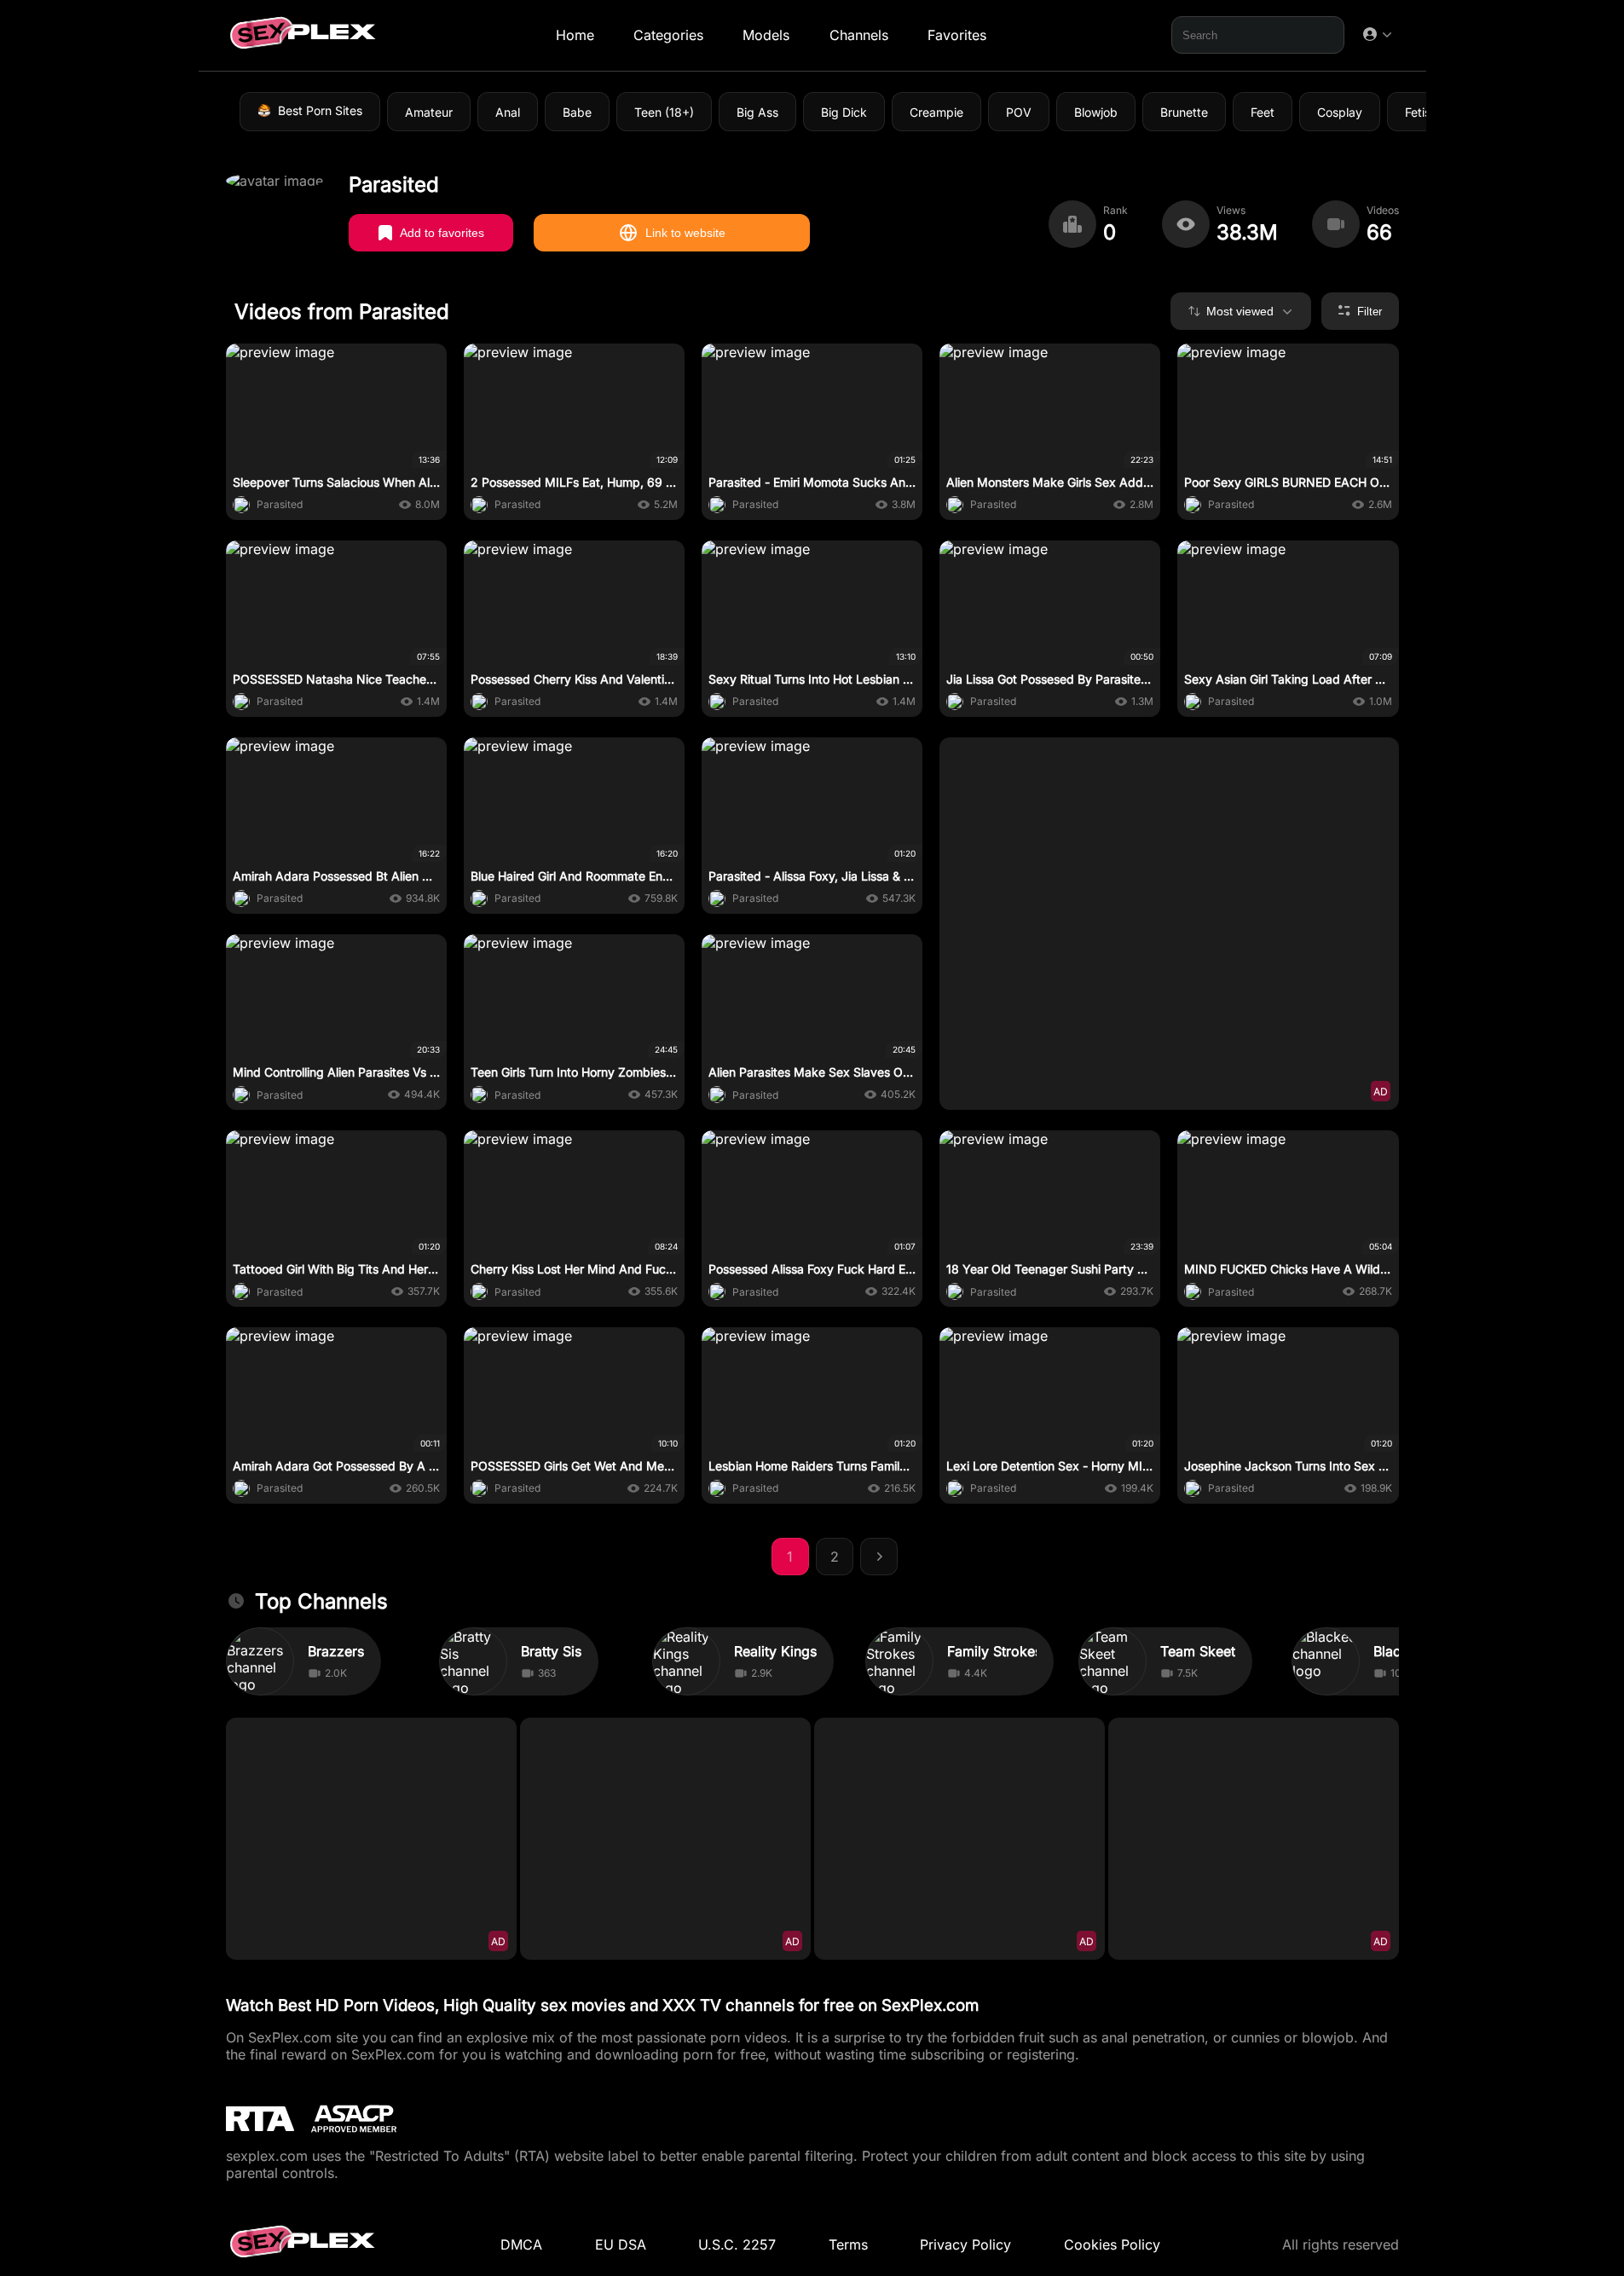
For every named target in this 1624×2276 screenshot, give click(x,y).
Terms (848, 2244)
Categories (668, 35)
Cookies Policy (1112, 2244)
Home (574, 35)
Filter (1370, 312)
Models (766, 35)
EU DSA (621, 2244)
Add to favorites (442, 233)
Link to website (685, 233)
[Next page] (879, 1557)
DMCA (521, 2244)
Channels (858, 35)
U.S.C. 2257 (737, 2244)
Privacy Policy (965, 2244)
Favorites (956, 35)
